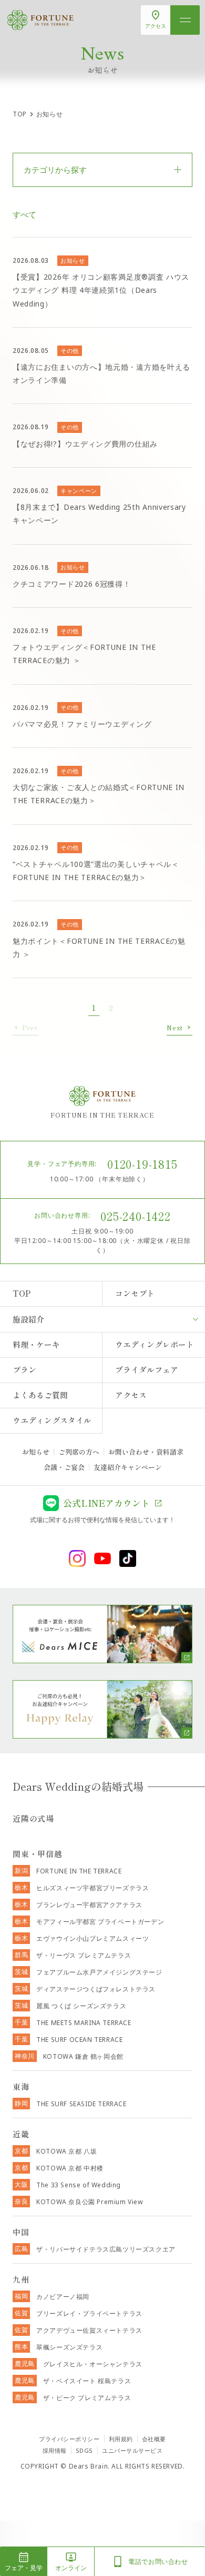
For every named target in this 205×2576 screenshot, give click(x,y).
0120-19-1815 (142, 1163)
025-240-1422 (136, 1216)
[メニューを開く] (185, 20)
